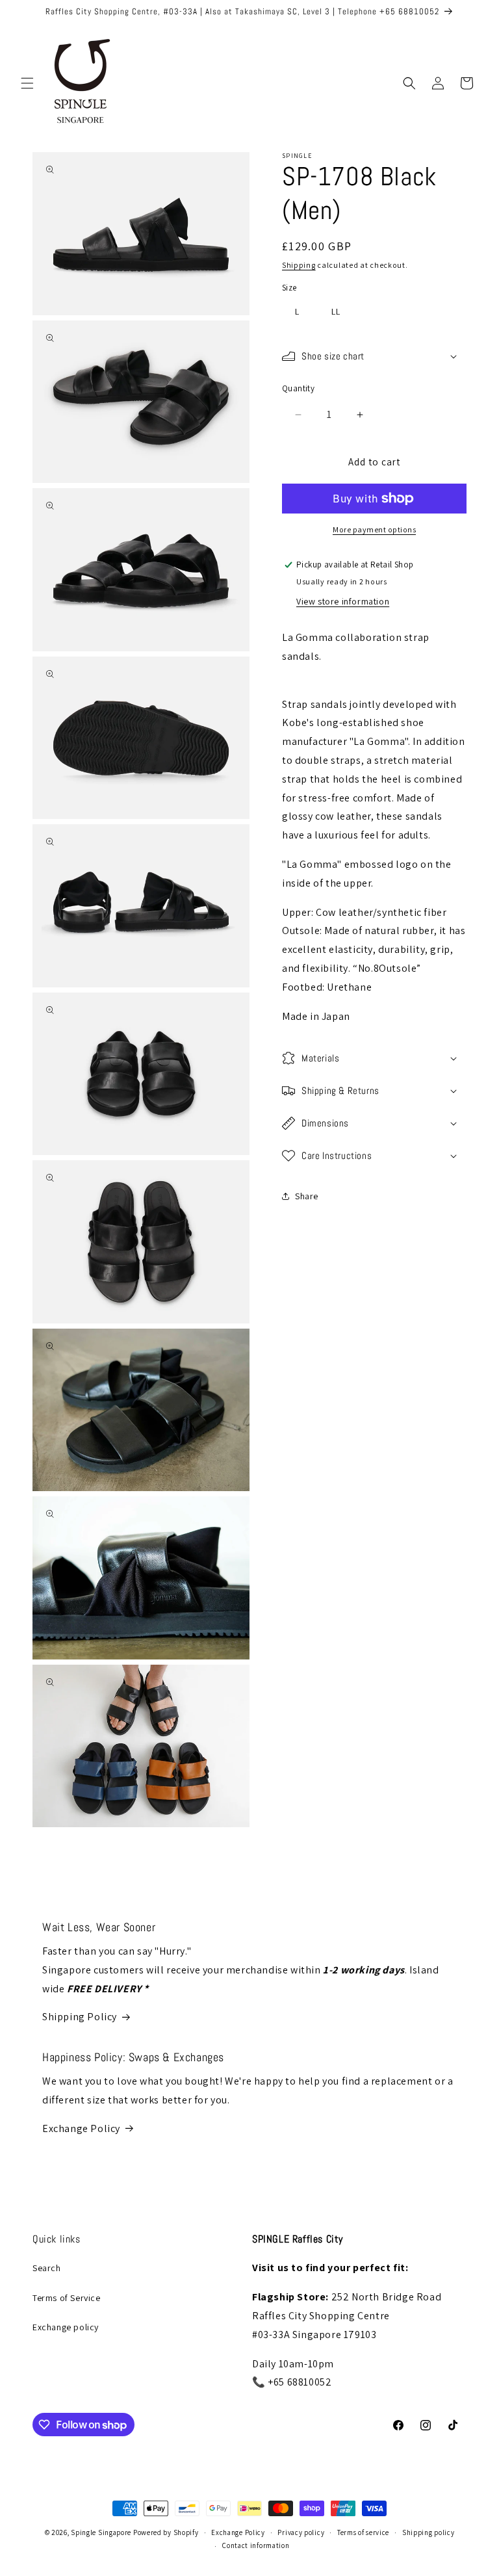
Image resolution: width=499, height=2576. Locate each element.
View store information (343, 601)
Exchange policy (66, 2327)
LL (336, 311)
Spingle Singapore (101, 2532)
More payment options (374, 529)
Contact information (256, 2545)
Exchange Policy (81, 2128)
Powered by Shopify (166, 2532)
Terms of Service (67, 2298)
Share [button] (307, 1196)
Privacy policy (301, 2532)
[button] (27, 83)
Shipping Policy (80, 2017)
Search (47, 2268)
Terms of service (363, 2532)
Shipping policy (429, 2532)
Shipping (299, 265)
